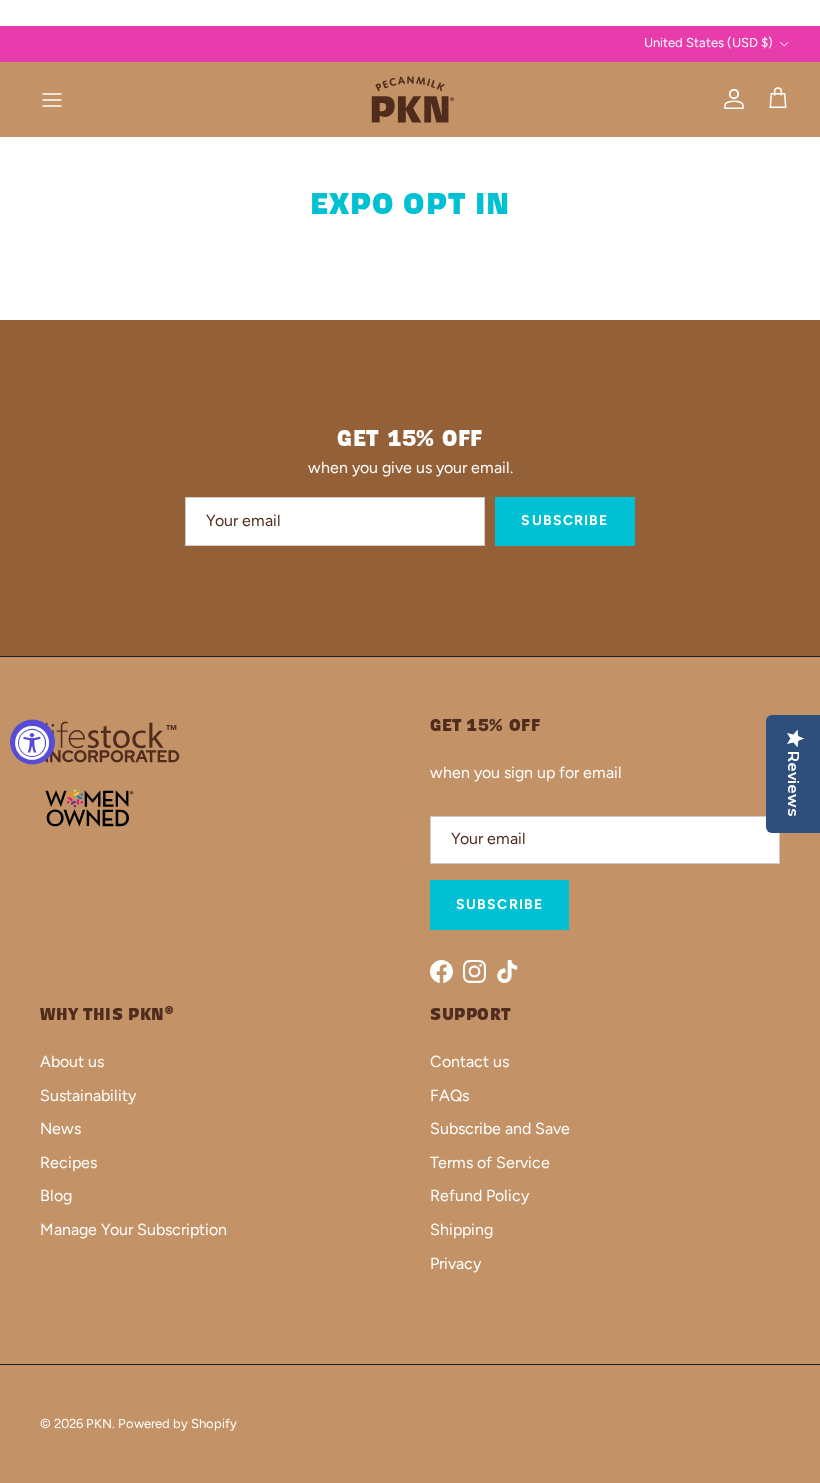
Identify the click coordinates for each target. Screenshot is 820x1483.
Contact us (469, 1061)
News (60, 1128)
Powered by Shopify (177, 1423)
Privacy (455, 1263)
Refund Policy (479, 1195)
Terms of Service (490, 1162)
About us (72, 1061)
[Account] (730, 99)
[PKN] (410, 99)
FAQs (449, 1095)
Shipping (461, 1229)
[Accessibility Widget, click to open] (32, 741)
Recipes (68, 1162)
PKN (99, 1423)
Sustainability (88, 1095)
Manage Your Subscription (133, 1229)
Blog (56, 1195)
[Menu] (52, 99)
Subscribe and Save (500, 1128)
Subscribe (564, 520)
